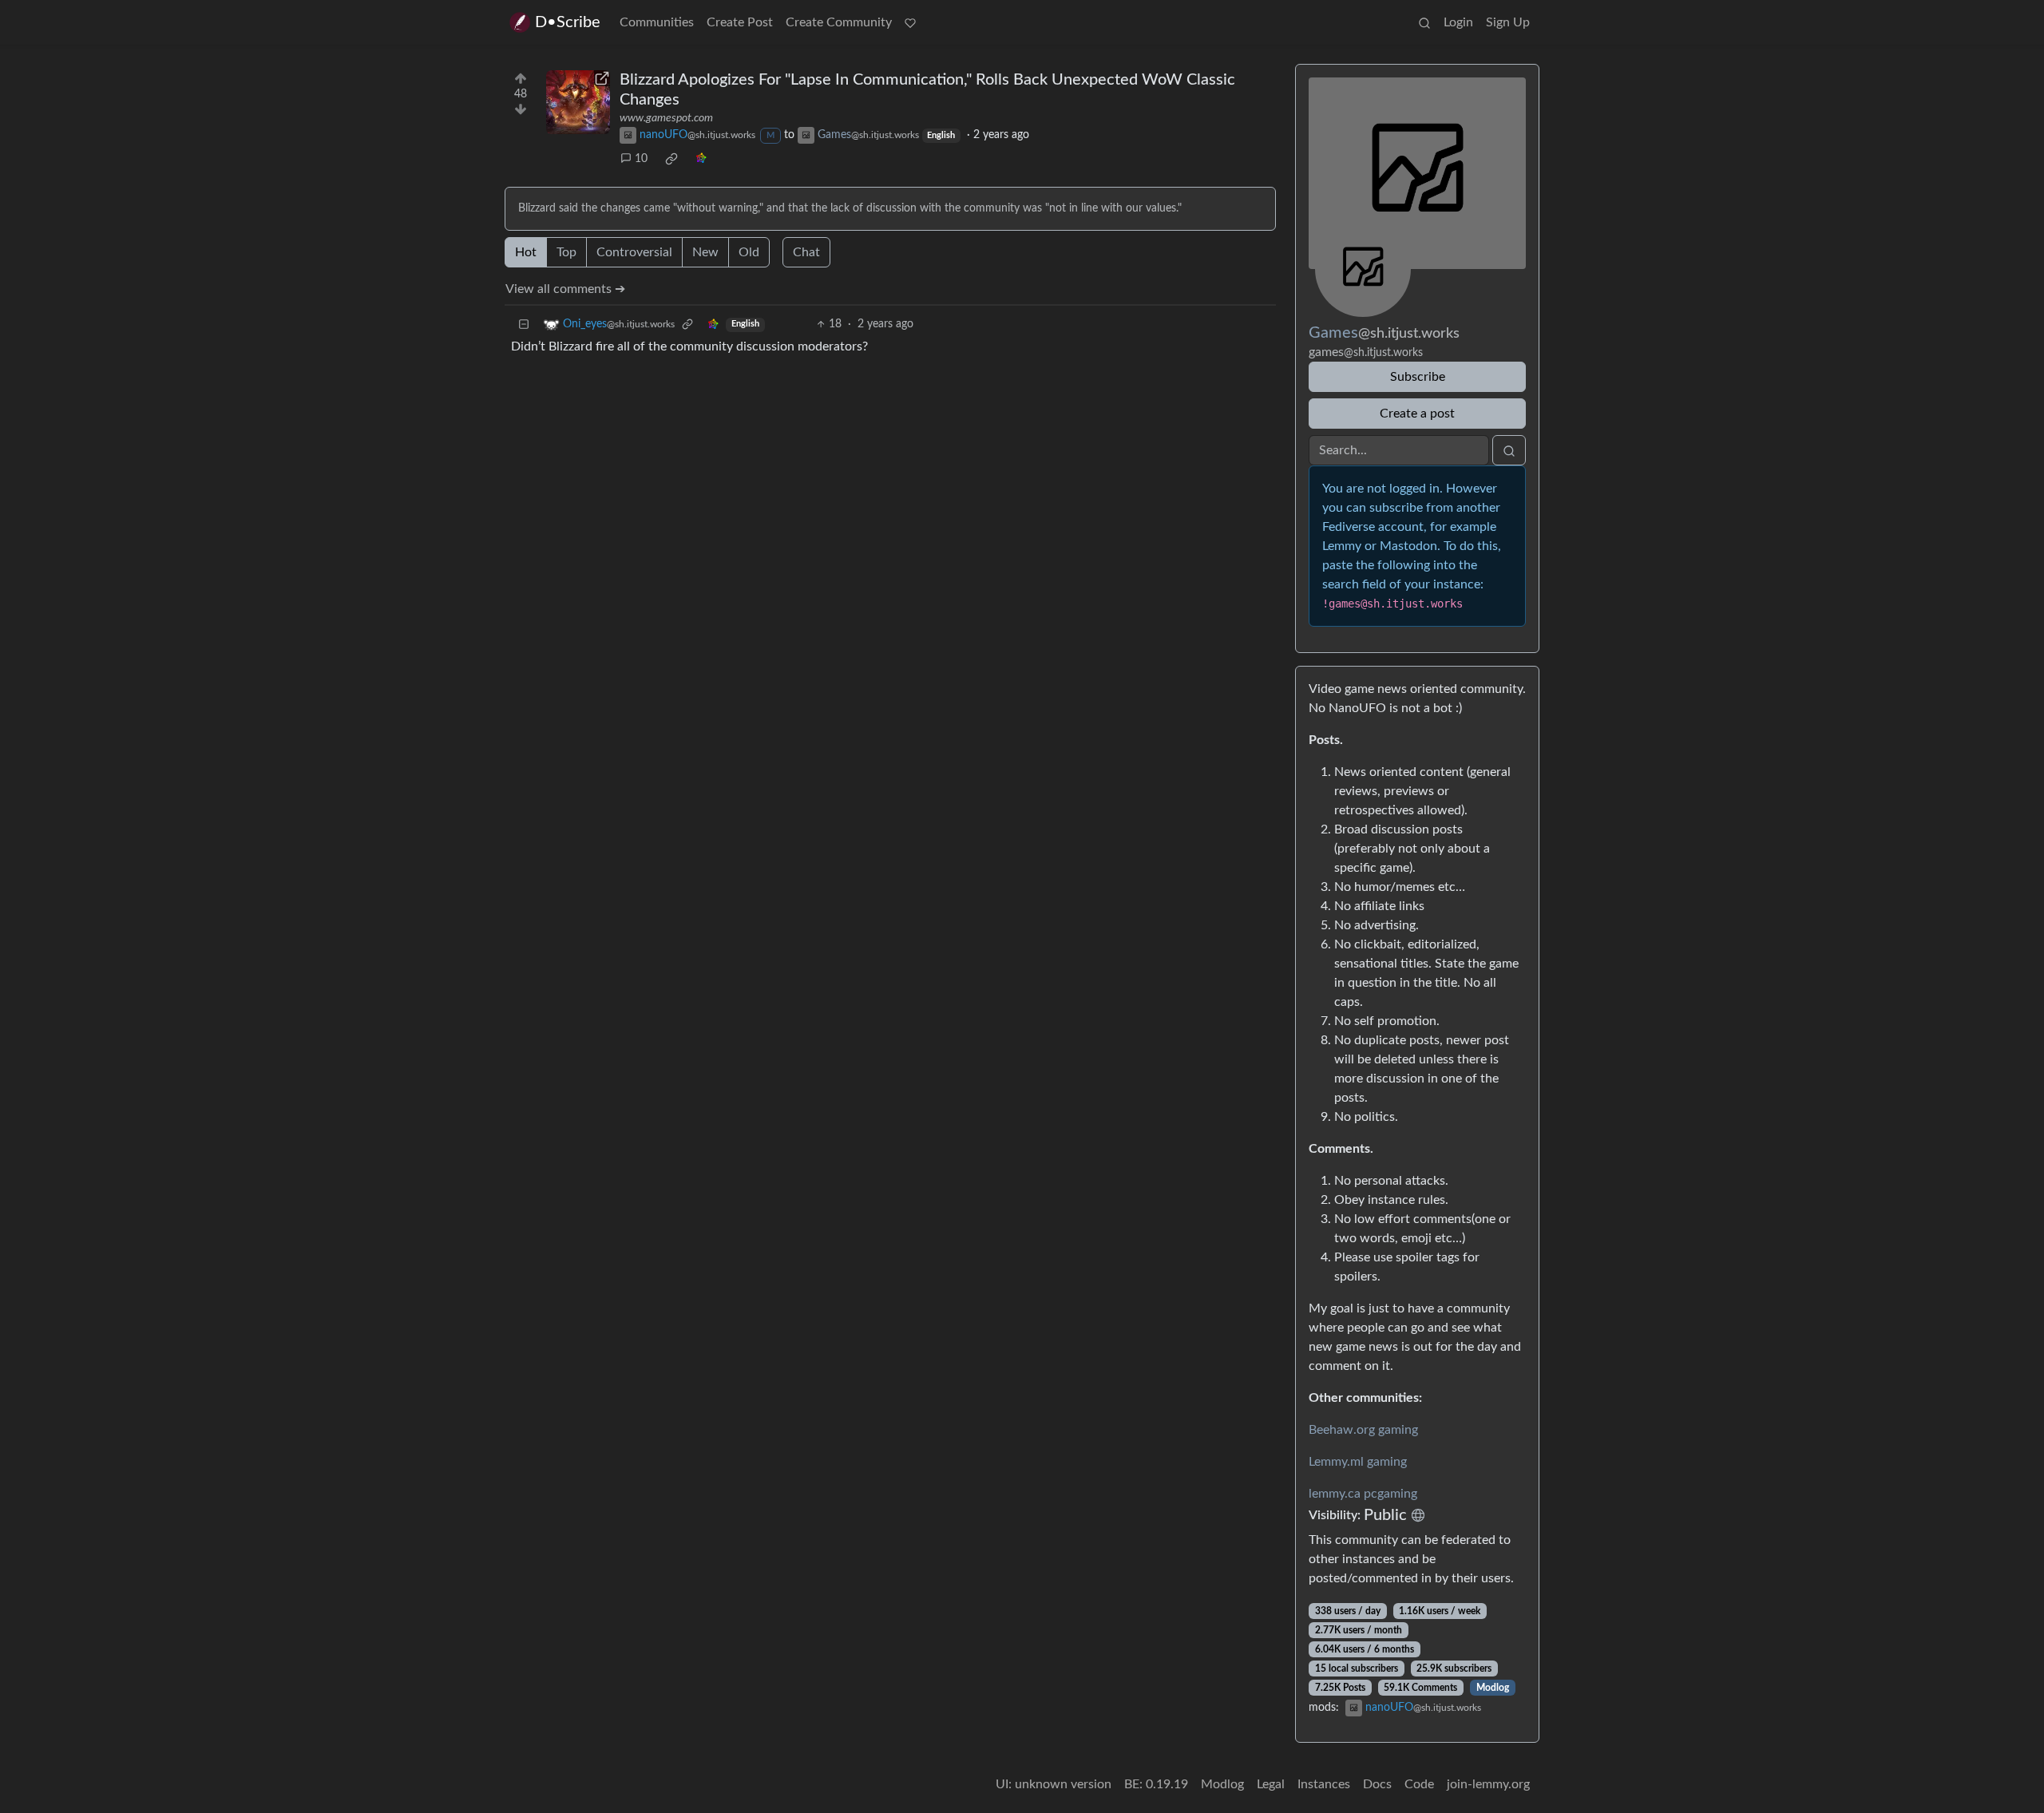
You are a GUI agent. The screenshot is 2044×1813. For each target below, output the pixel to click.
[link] (671, 159)
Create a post (1417, 414)
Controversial (634, 252)
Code (1419, 1784)
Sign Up (1508, 22)
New (705, 252)
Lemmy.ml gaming (1358, 1462)
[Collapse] (524, 325)
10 (641, 159)
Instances (1324, 1784)
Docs (1377, 1784)
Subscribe (1418, 377)
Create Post (740, 22)
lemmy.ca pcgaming (1363, 1494)
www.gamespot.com (666, 118)
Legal (1271, 1784)
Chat (806, 252)
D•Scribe (568, 22)
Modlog (1493, 1688)
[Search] (1424, 22)
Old (749, 252)
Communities (657, 22)
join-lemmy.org (1488, 1784)
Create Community (839, 22)
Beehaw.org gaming (1363, 1430)
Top (566, 252)
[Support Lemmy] (910, 22)
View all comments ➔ (565, 289)
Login (1458, 22)
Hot (526, 252)
